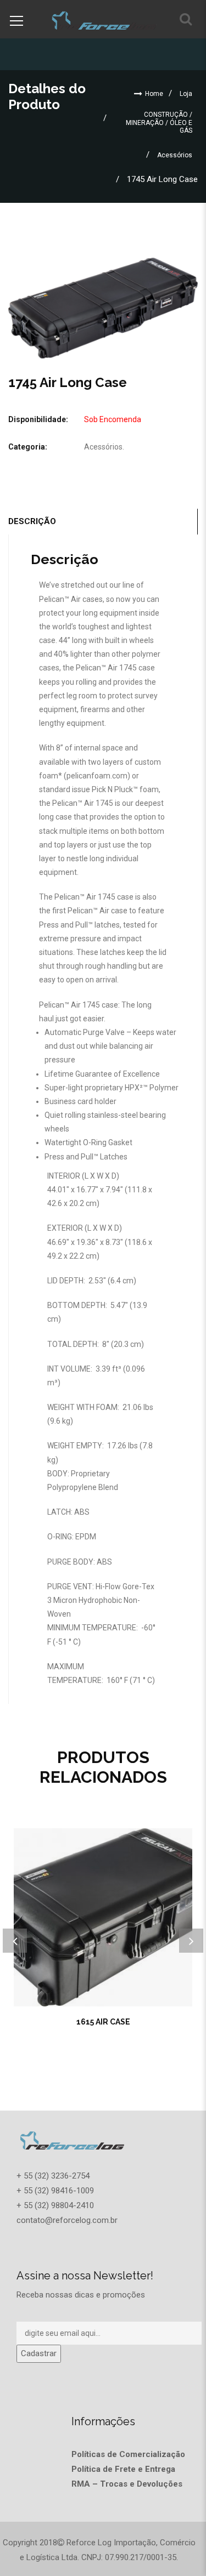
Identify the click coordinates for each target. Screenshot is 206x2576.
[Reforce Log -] (103, 19)
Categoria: (28, 447)
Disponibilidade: (38, 419)
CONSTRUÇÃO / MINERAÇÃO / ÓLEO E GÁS (159, 123)
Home (154, 94)
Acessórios (175, 155)
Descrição (32, 521)
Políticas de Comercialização (128, 2454)
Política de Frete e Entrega (123, 2469)
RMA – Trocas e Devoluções (127, 2484)
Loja (186, 94)
